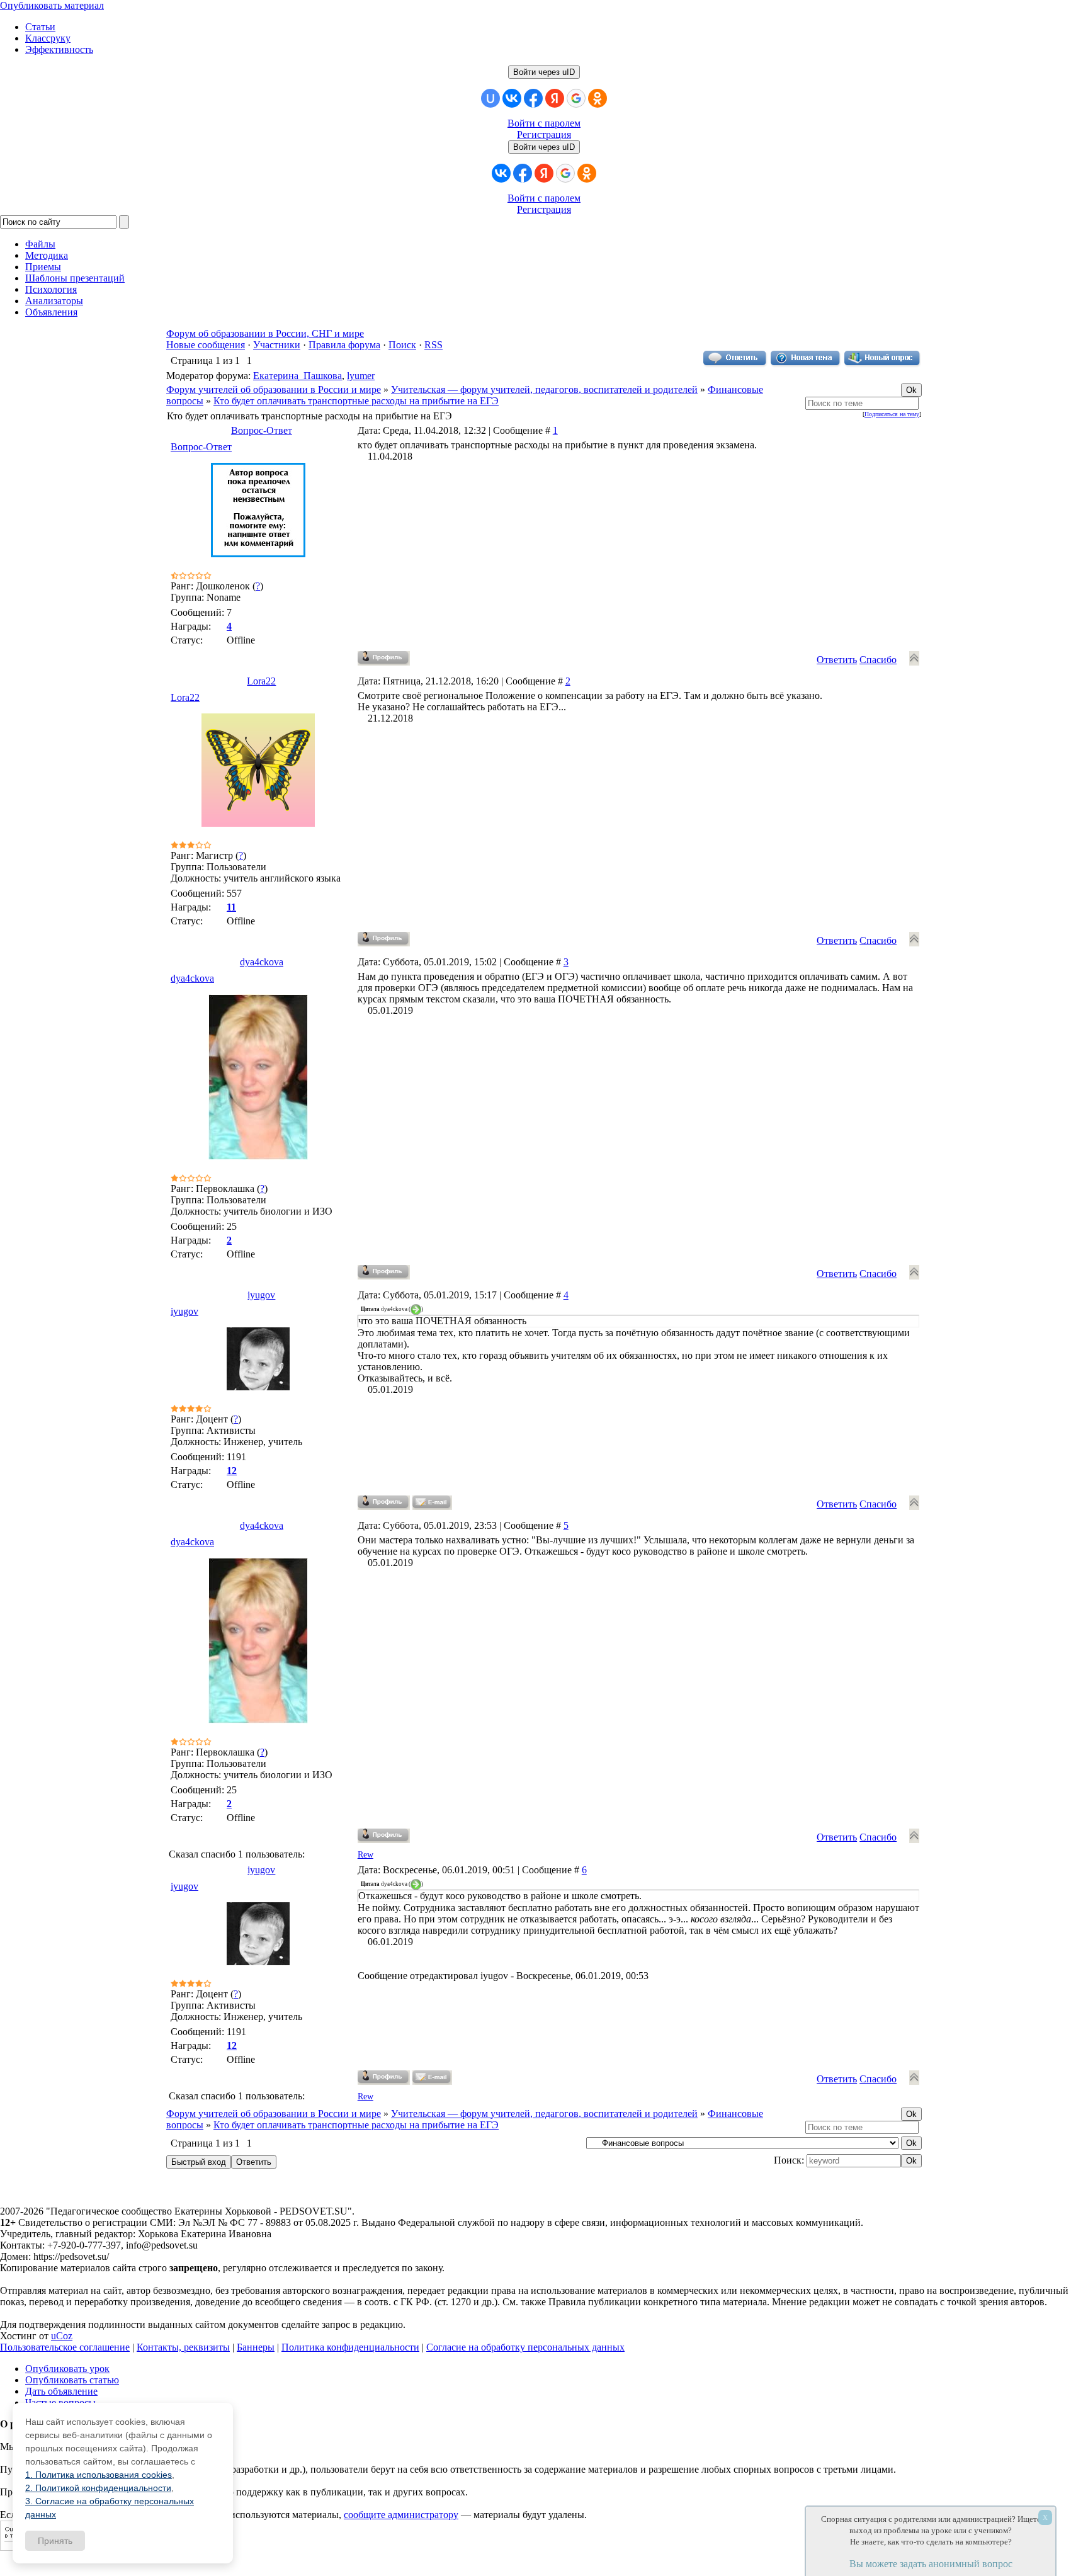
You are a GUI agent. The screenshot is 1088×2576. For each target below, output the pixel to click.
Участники (277, 345)
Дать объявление (61, 2391)
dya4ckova (262, 962)
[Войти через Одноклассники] (598, 98)
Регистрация (544, 134)
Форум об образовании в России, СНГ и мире (265, 333)
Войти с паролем (544, 123)
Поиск (402, 345)
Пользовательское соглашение (65, 2347)
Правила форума (344, 345)
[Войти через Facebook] (533, 98)
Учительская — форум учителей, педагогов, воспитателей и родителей (544, 389)
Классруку (48, 38)
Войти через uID (544, 72)
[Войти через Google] (576, 98)
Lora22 (261, 681)
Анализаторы (54, 301)
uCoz (62, 2336)
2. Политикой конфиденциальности (98, 2488)
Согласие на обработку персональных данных (525, 2347)
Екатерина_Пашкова (297, 376)
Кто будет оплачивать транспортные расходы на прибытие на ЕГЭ (356, 401)
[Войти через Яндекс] (555, 98)
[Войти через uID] (490, 98)
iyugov (261, 1295)
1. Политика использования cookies (99, 2475)
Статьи (40, 27)
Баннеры (256, 2347)
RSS (433, 345)
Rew (365, 1855)
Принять (55, 2541)
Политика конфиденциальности (350, 2347)
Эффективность (59, 49)
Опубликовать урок (67, 2369)
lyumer (361, 376)
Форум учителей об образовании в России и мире (274, 389)
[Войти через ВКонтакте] (512, 98)
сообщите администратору (401, 2515)
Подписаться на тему (892, 414)
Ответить (837, 660)
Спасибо (878, 660)
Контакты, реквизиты (183, 2347)
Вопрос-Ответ (262, 430)
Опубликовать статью (72, 2380)
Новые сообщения (206, 345)
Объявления (51, 312)
